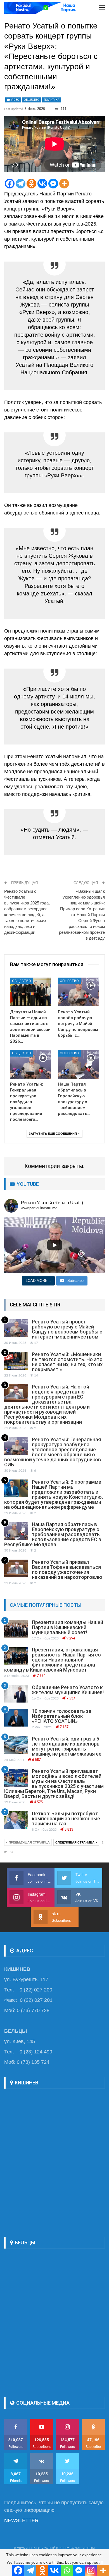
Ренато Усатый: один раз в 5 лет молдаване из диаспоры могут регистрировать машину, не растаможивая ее (67, 1746)
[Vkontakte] (42, 184)
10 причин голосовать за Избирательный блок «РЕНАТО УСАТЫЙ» (62, 1716)
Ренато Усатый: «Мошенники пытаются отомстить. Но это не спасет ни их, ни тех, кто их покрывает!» (67, 1362)
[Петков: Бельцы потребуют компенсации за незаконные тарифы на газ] (16, 1820)
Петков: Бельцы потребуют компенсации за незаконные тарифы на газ (66, 1819)
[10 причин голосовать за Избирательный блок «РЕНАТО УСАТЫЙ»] (16, 1718)
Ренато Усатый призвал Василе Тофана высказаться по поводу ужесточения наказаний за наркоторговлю (67, 1570)
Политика (52, 100)
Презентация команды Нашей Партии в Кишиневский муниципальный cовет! (67, 1627)
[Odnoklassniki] (31, 184)
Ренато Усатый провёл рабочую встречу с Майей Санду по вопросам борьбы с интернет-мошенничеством (67, 1329)
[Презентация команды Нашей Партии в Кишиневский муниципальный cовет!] (16, 1629)
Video (15, 100)
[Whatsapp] (67, 2570)
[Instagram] (91, 2570)
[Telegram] (21, 184)
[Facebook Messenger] (53, 184)
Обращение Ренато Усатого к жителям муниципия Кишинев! (68, 1690)
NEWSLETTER (21, 2520)
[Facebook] (10, 184)
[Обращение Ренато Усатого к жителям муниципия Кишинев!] (16, 1694)
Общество (32, 100)
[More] (64, 184)
